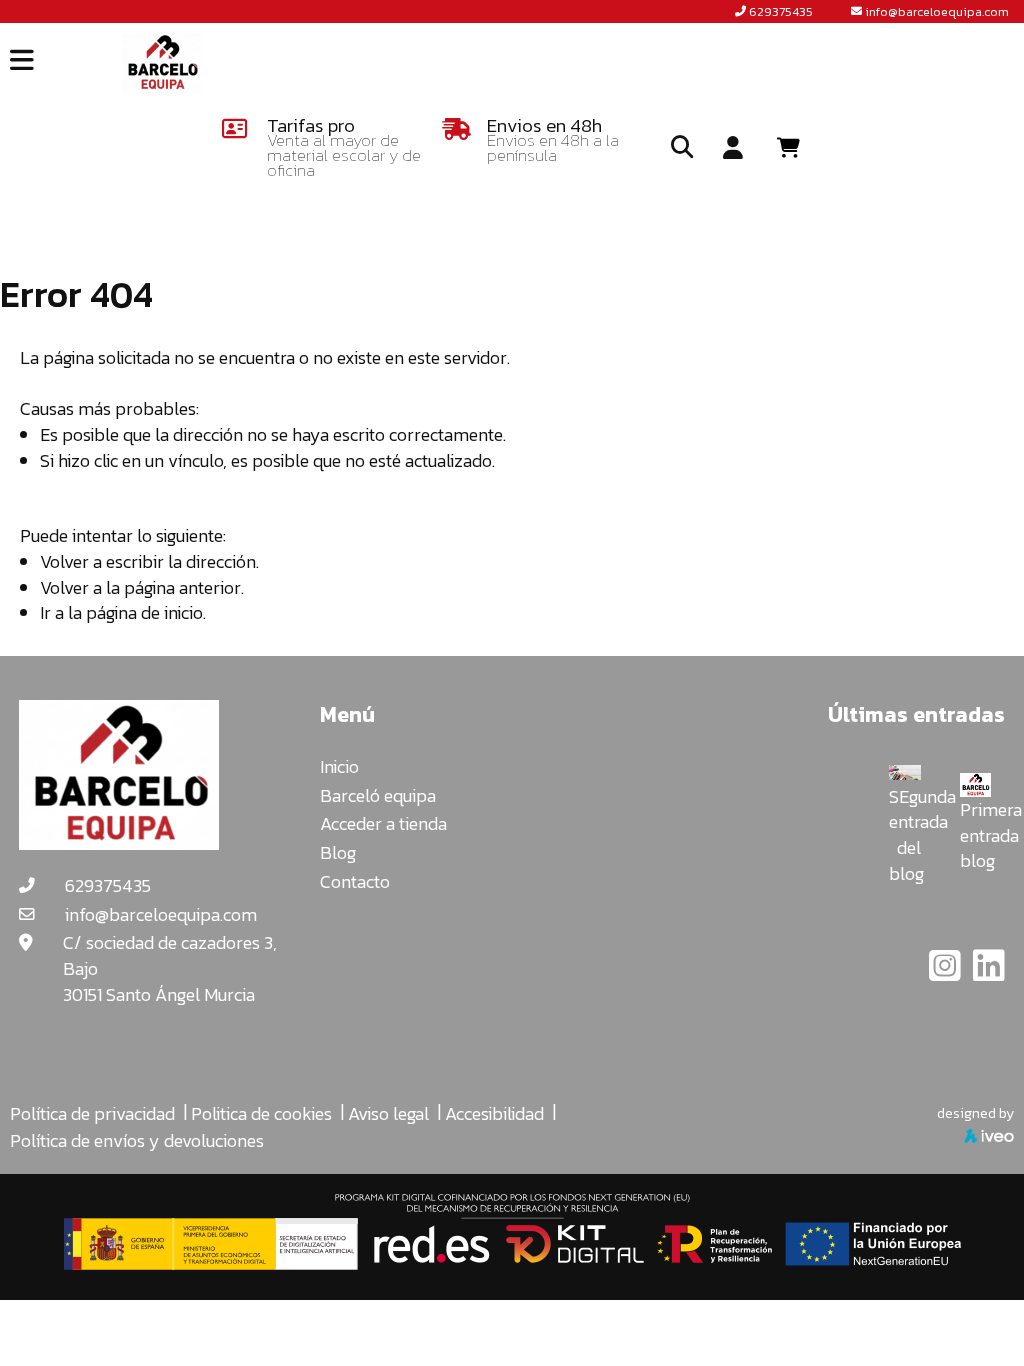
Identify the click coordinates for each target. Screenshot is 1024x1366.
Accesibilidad (494, 1113)
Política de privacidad (92, 1113)
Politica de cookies (261, 1113)
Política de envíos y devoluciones (137, 1140)
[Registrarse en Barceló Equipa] (733, 149)
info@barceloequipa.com (937, 11)
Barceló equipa (378, 795)
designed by (975, 1113)
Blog (338, 852)
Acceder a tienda (383, 823)
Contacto (355, 881)
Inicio (339, 766)
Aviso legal (388, 1113)
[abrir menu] (22, 60)
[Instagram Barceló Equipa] (947, 972)
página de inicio (144, 612)
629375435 (781, 11)
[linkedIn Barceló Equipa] (989, 972)
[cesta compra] (795, 148)
